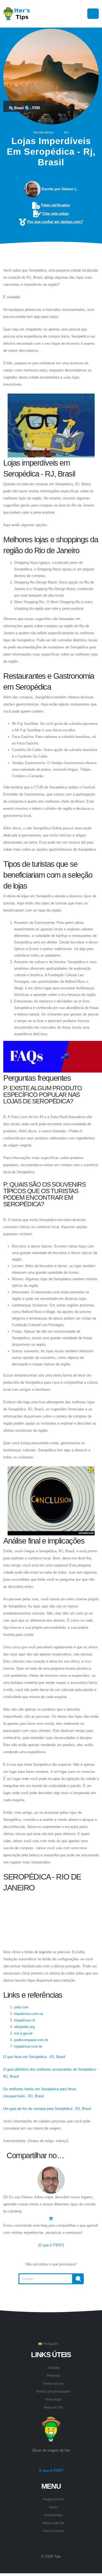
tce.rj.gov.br (23, 2033)
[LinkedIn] (51, 2218)
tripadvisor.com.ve (29, 2014)
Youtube (53, 2368)
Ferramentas (53, 2515)
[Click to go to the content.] (51, 255)
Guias (53, 2507)
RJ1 (66, 132)
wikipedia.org (24, 2027)
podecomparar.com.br (31, 2040)
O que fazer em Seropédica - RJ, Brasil (34, 2057)
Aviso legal (53, 2399)
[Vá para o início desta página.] (51, 2298)
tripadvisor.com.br (28, 2046)
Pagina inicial (44, 132)
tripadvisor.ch (25, 2020)
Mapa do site (53, 2407)
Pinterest (53, 2376)
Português (50, 2344)
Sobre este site (53, 2523)
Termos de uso (53, 2383)
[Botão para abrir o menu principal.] (93, 14)
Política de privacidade (53, 2391)
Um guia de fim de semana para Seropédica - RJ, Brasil (47, 2109)
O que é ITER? (51, 2245)
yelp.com (21, 2007)
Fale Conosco (53, 2531)
